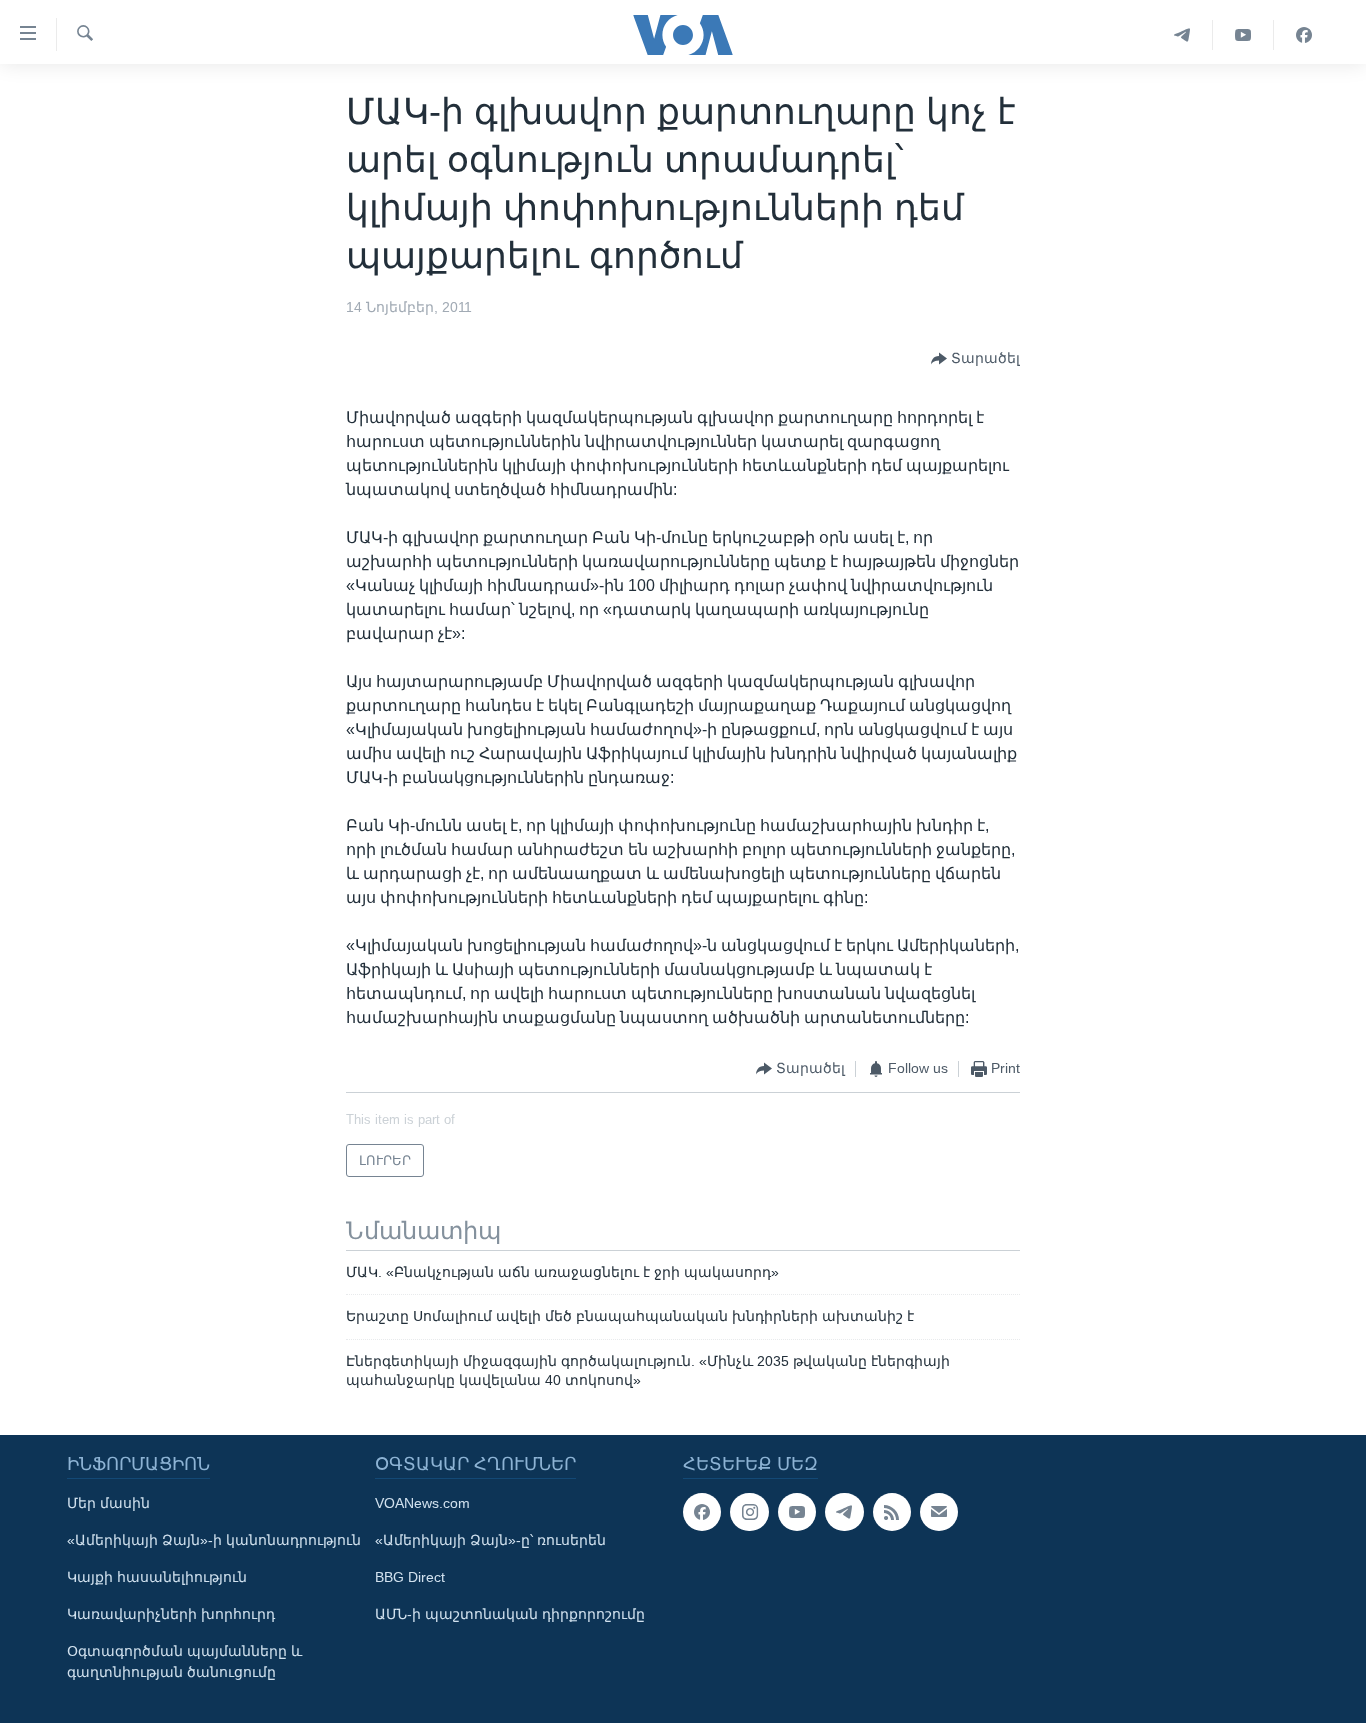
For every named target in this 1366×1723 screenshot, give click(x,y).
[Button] (975, 359)
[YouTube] (1243, 35)
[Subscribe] (939, 1512)
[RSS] (892, 1512)
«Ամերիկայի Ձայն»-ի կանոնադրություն (214, 1540)
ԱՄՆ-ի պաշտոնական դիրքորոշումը (510, 1614)
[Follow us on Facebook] (702, 1512)
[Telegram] (1182, 35)
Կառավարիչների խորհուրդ (171, 1614)
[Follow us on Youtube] (797, 1512)
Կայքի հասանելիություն (157, 1577)
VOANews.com (422, 1503)
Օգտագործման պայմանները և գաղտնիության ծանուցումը (184, 1661)
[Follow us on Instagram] (749, 1512)
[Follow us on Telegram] (844, 1512)
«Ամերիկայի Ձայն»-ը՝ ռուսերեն (490, 1540)
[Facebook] (1304, 35)
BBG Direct (410, 1577)
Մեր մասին (108, 1503)
